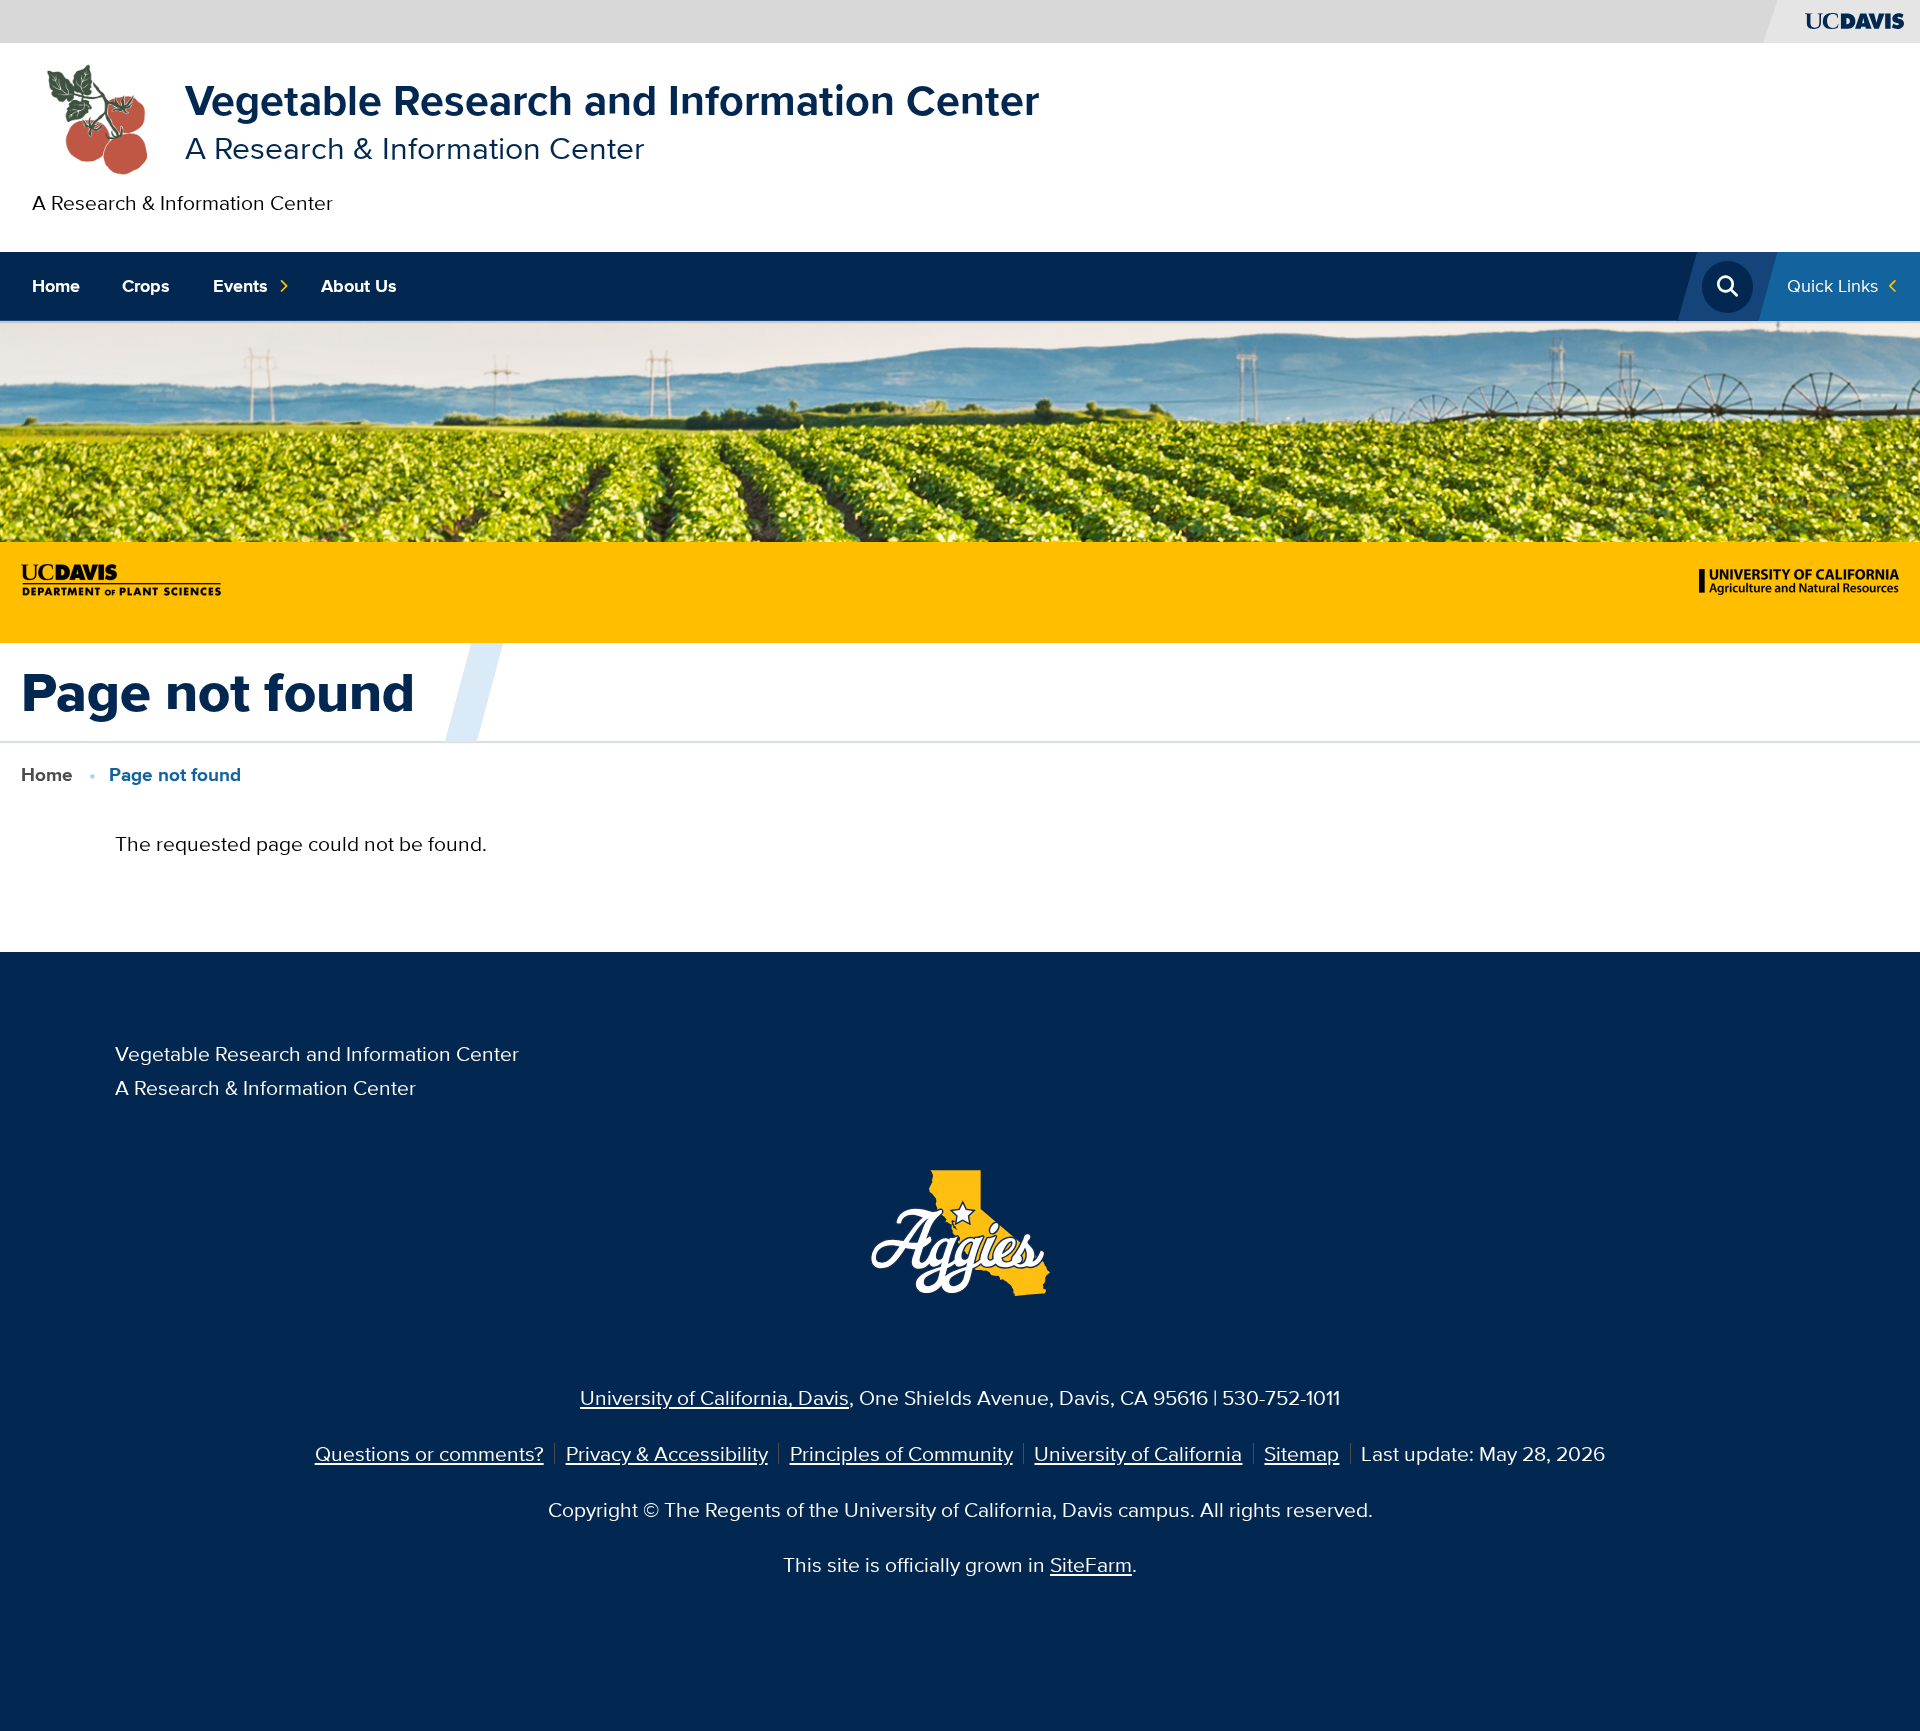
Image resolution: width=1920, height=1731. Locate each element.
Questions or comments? (429, 1453)
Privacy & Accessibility (667, 1453)
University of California (1138, 1453)
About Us (359, 286)
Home (56, 286)
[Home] (98, 117)
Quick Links (1832, 285)
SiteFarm (1091, 1564)
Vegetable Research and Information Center (612, 100)
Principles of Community (901, 1453)
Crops (146, 286)
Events (240, 286)
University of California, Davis (714, 1397)
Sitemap (1301, 1453)
